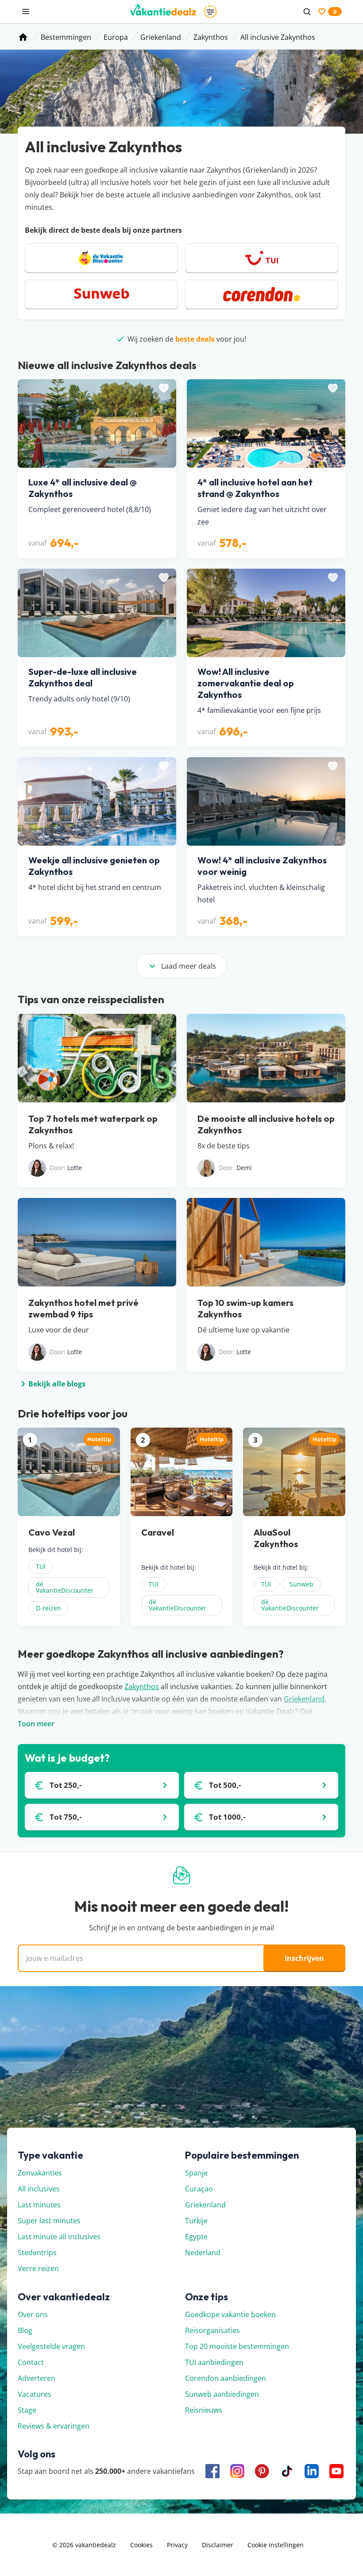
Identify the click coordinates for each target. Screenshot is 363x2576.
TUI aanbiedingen (214, 2362)
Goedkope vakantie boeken (230, 2314)
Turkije (196, 2221)
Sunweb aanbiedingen (222, 2394)
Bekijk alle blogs (57, 1384)
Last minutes (39, 2205)
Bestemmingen (66, 37)
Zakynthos (211, 37)
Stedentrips (37, 2253)
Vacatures (35, 2394)
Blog (25, 2330)
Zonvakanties (40, 2173)
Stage (27, 2410)
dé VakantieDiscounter (65, 1587)
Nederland (203, 2253)
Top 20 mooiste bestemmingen (237, 2346)
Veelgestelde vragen (51, 2346)
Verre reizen (38, 2268)
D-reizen (48, 1608)
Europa (116, 37)
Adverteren (37, 2378)
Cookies (141, 2545)
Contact (31, 2362)
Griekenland (161, 37)
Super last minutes (49, 2221)
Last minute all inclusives (59, 2237)
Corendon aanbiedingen (226, 2378)
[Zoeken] (307, 12)
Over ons (33, 2314)
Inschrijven (304, 1958)
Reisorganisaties (212, 2330)
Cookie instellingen (276, 2545)
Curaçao (199, 2189)
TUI (41, 1566)
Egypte (196, 2237)
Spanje (196, 2173)
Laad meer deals (189, 966)
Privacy (177, 2545)
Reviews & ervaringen (54, 2426)
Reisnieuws (204, 2410)
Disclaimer (218, 2545)
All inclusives (39, 2189)
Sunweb (301, 1584)
